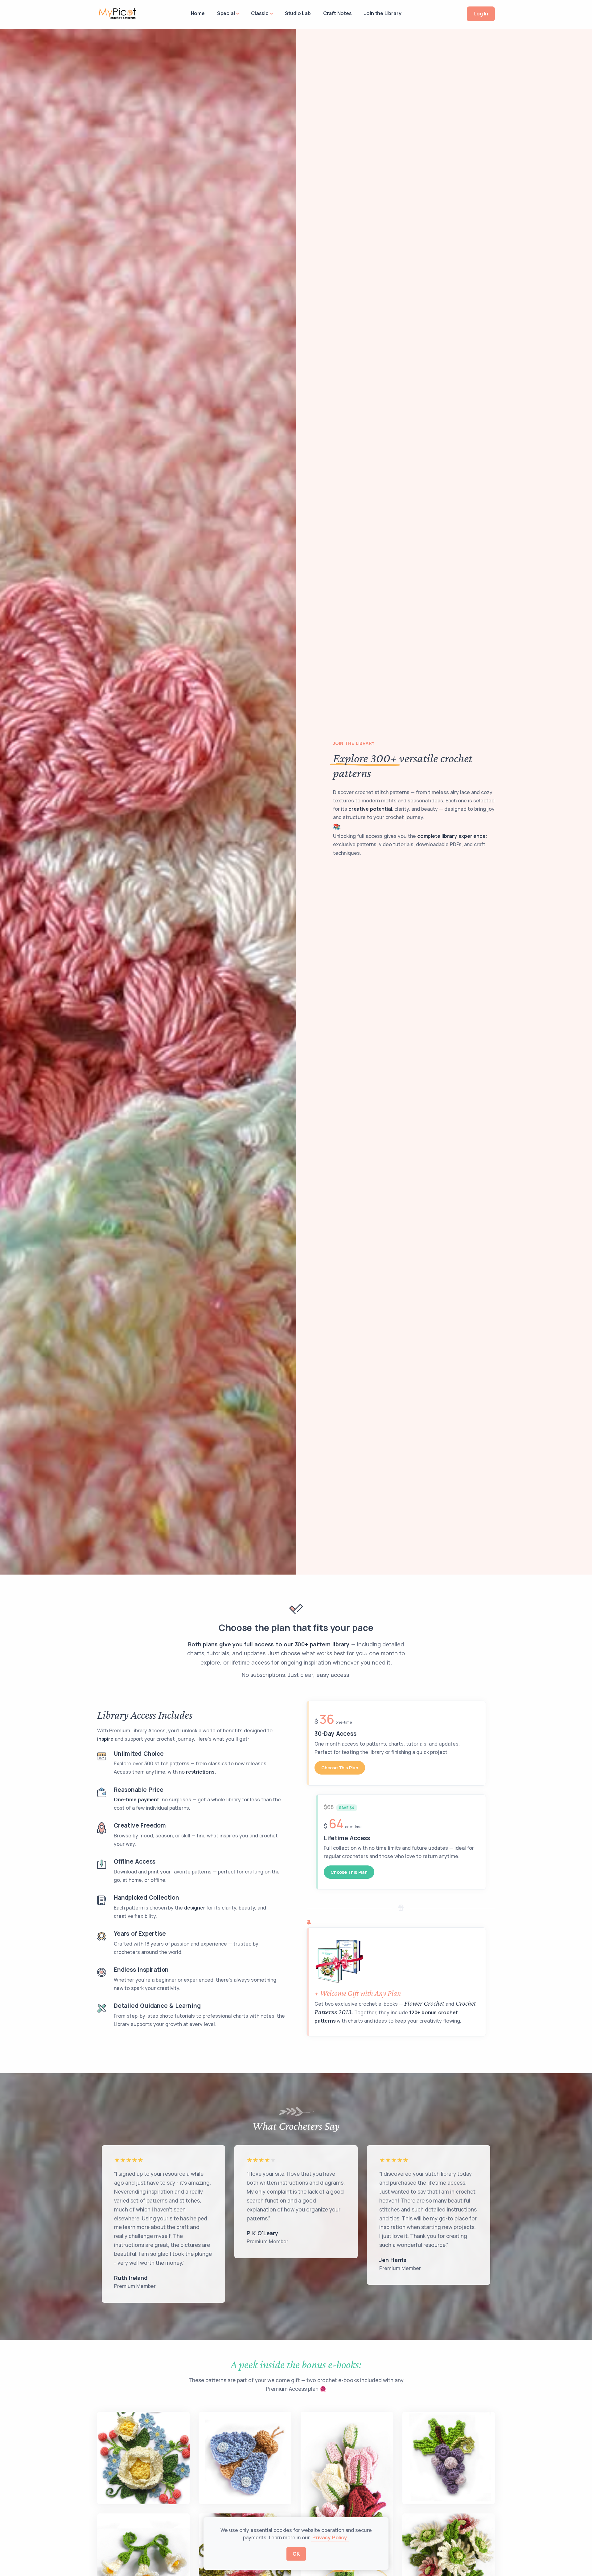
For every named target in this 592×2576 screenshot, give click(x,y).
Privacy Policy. (330, 2537)
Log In (481, 14)
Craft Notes (337, 13)
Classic (260, 13)
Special (226, 13)
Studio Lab (298, 13)
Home (198, 13)
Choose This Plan (340, 1768)
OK (296, 2554)
